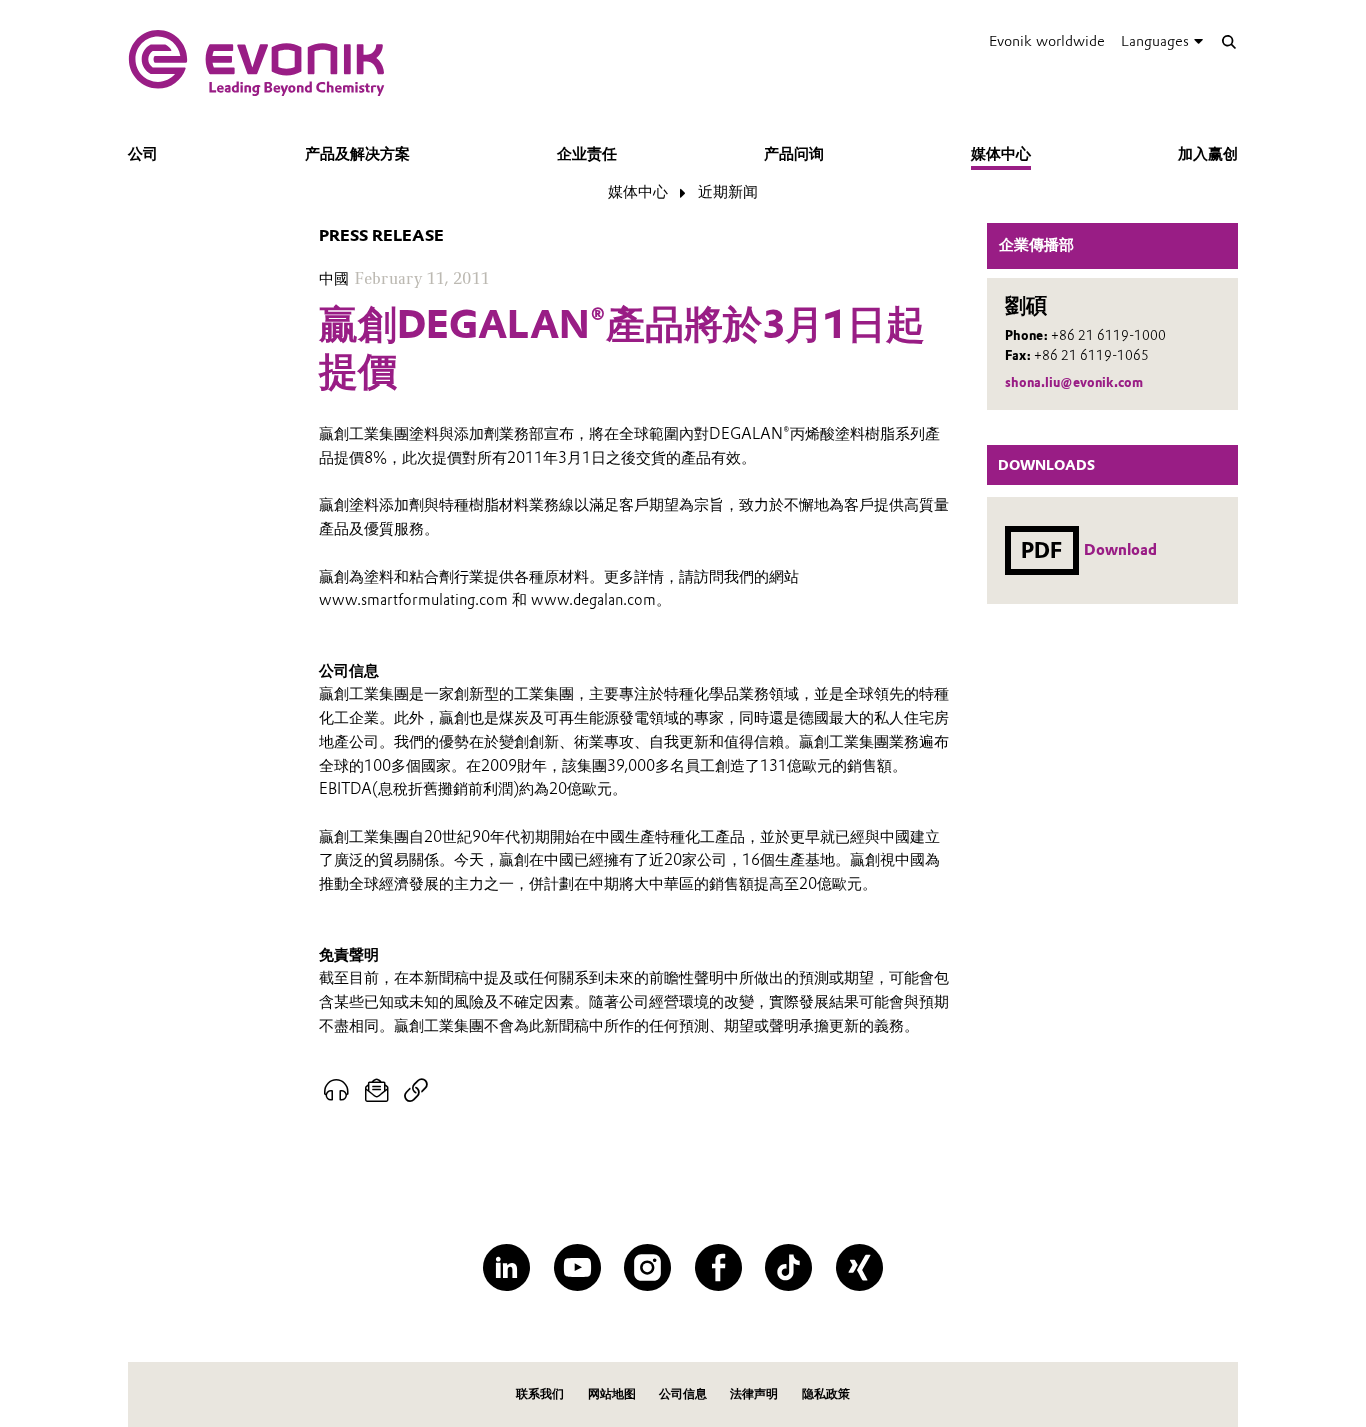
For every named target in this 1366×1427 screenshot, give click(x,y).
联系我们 (540, 1393)
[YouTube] (577, 1267)
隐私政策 (826, 1393)
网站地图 (612, 1393)
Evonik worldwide (1047, 41)
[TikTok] (788, 1267)
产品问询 (794, 154)
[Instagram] (647, 1267)
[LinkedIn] (506, 1267)
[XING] (859, 1267)
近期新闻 (728, 192)
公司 (143, 154)
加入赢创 (1208, 154)
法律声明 (754, 1393)
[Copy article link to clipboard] (415, 1091)
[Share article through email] (377, 1091)
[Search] (1228, 41)
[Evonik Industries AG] (256, 63)
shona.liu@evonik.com (1074, 382)
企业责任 (587, 154)
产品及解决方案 (357, 154)
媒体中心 (1001, 154)
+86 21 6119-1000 (1108, 335)
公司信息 (683, 1393)
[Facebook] (718, 1267)
